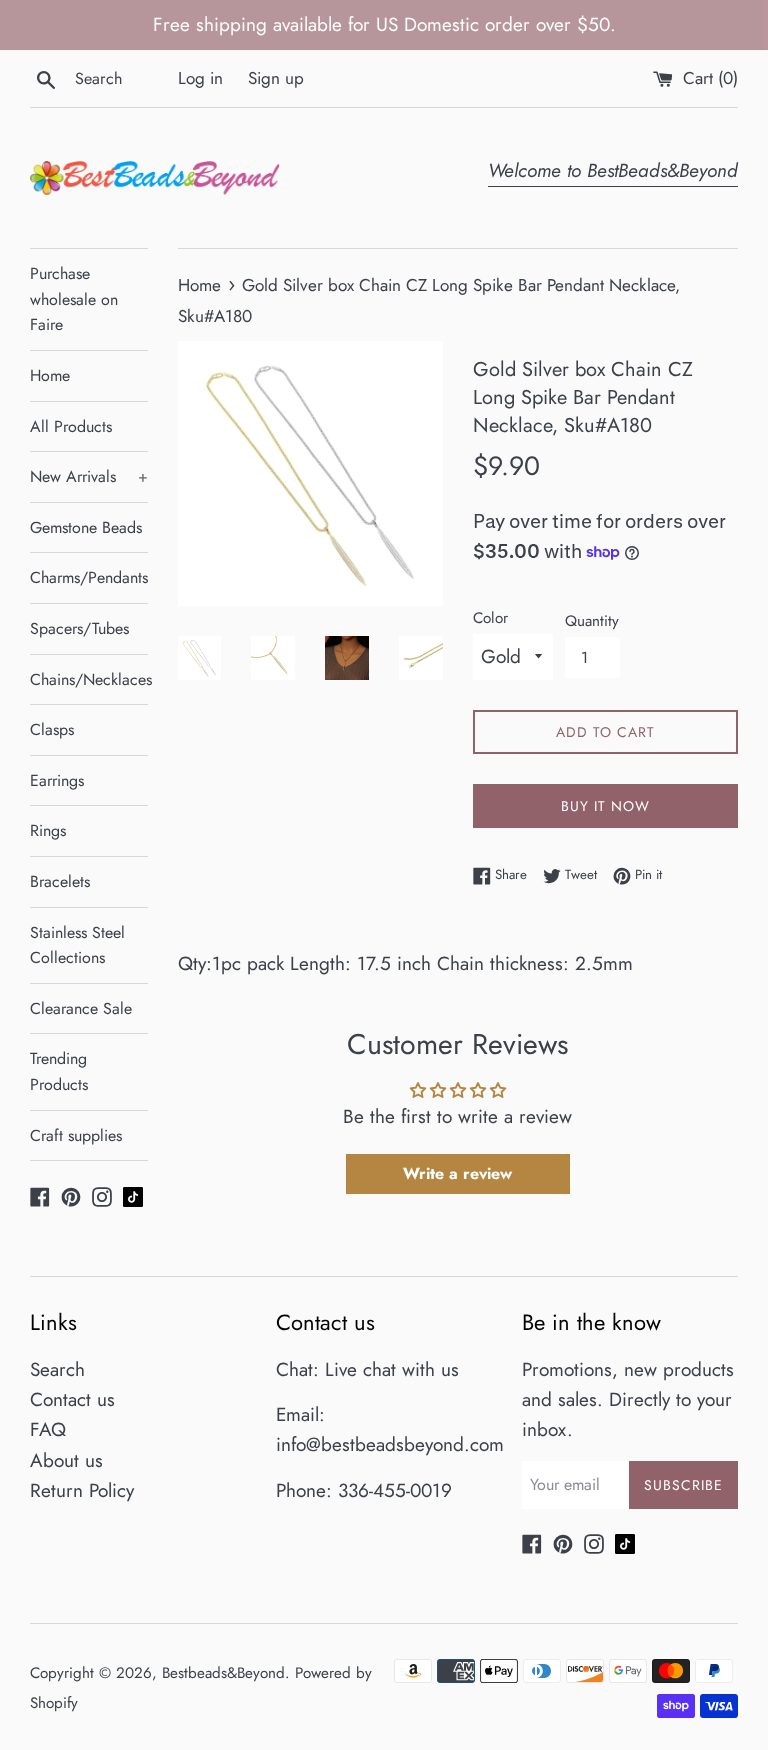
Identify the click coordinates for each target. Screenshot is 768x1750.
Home (50, 375)
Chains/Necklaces (89, 679)
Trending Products (59, 1071)
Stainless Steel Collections (77, 945)
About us (66, 1460)
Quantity (592, 621)
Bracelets (60, 881)
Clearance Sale (81, 1008)
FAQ (48, 1429)
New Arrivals (89, 476)
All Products (71, 426)
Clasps (52, 729)
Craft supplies (76, 1135)
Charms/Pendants (89, 577)
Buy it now (605, 806)
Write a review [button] (457, 1173)
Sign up (276, 78)
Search (57, 1369)
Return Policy (82, 1490)
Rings (48, 830)
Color (490, 618)
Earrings (57, 780)
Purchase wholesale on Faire (74, 299)
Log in (200, 78)
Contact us (72, 1399)
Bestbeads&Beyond (223, 1673)
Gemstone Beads (86, 527)
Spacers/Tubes (79, 628)
